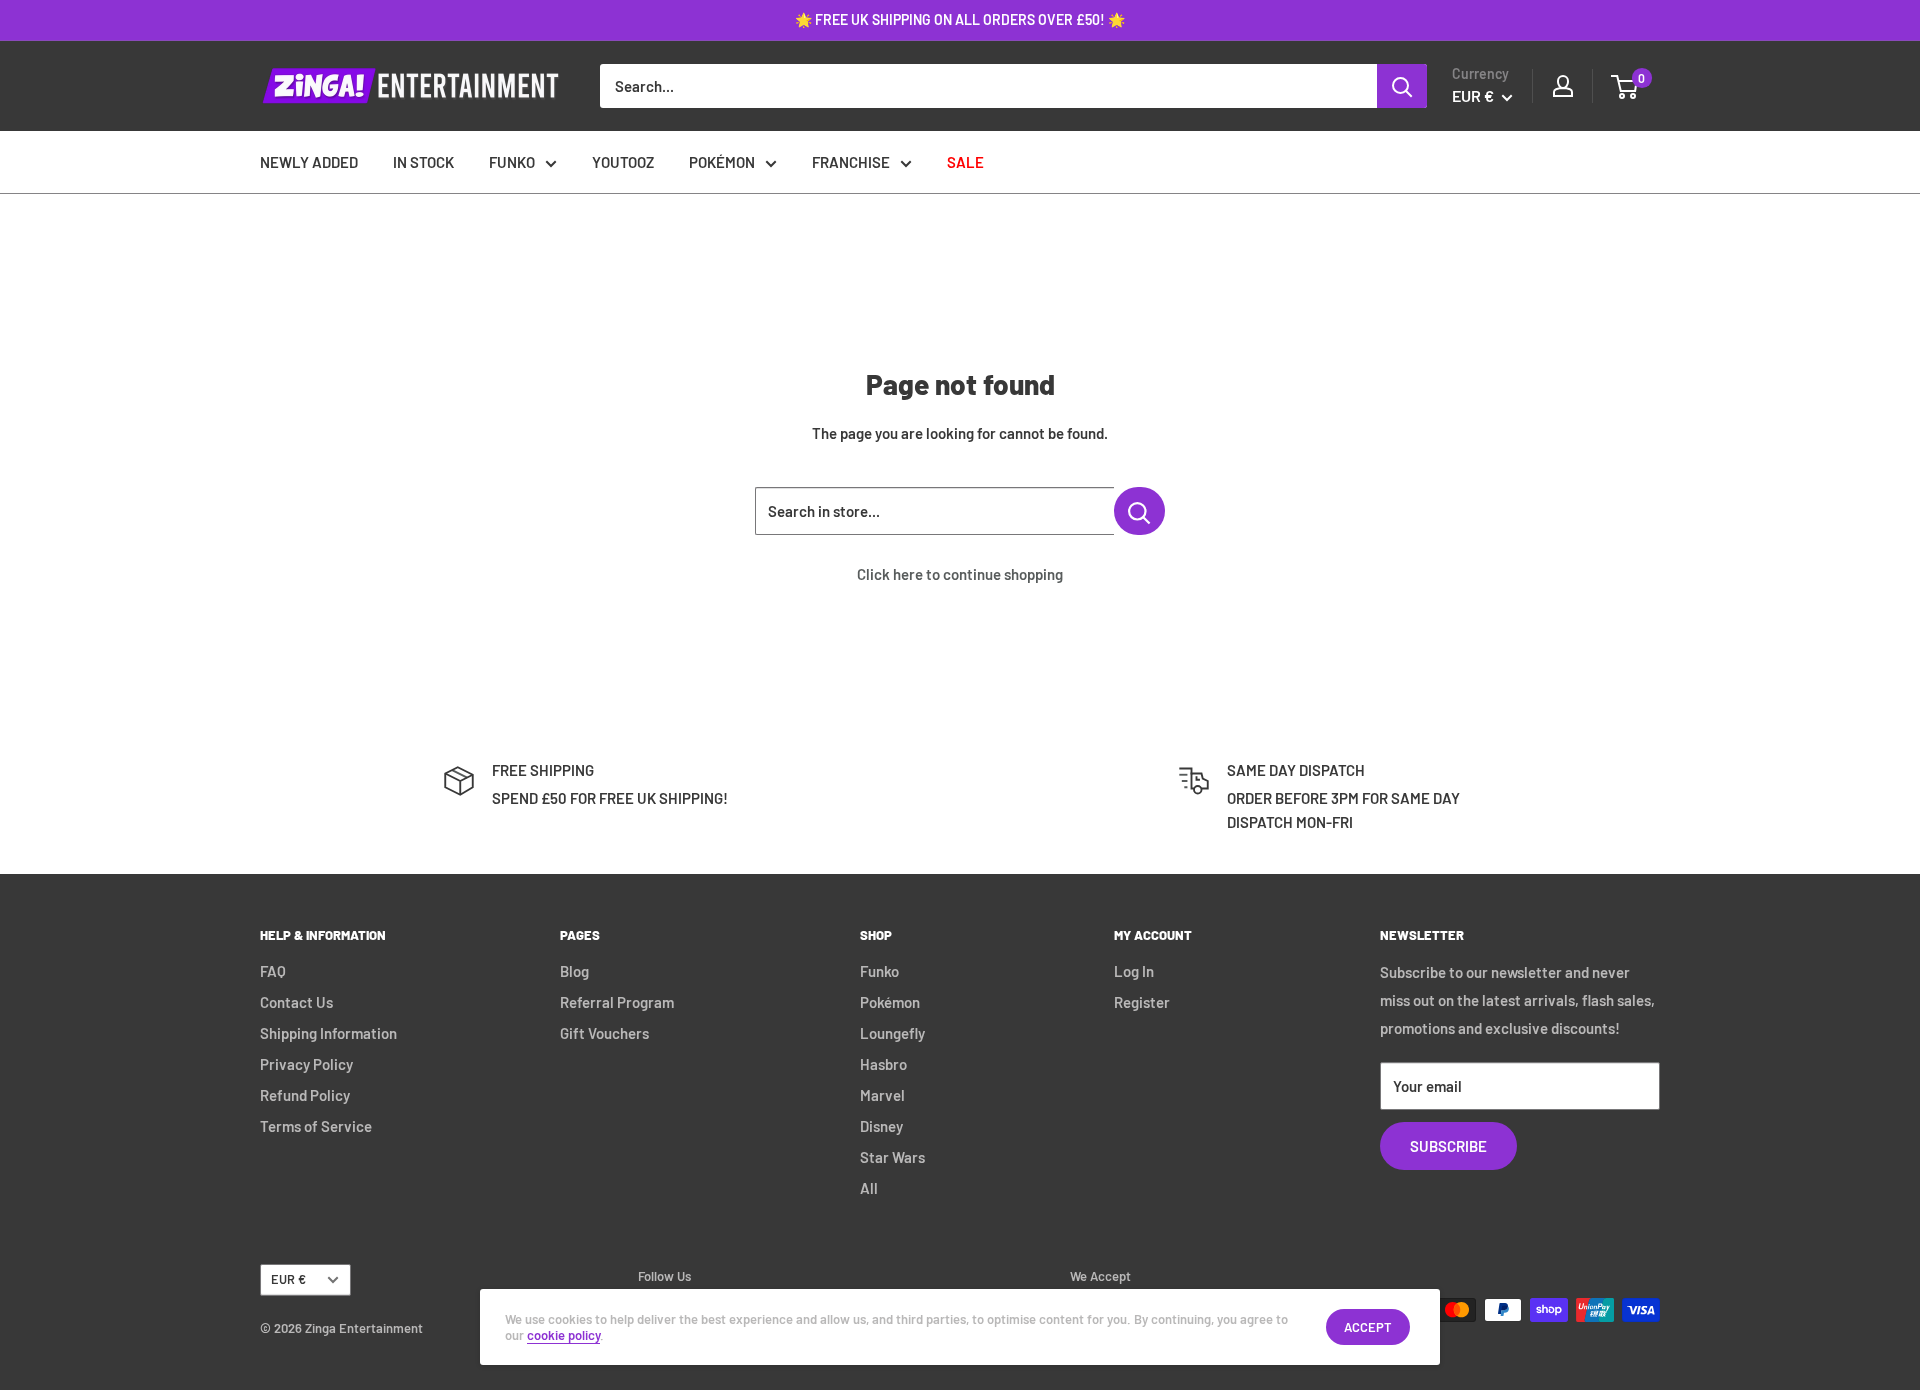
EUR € (288, 1279)
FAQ (273, 971)
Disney (881, 1126)
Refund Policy (305, 1095)
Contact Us (296, 1002)
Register (1142, 1002)
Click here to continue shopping (960, 574)
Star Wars (892, 1157)
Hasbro (883, 1064)
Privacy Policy (306, 1064)
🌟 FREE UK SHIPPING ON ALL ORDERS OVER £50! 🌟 (960, 19)
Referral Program (617, 1002)
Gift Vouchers (604, 1033)
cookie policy (563, 1335)
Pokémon (890, 1002)
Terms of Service (316, 1126)
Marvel (882, 1095)
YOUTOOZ (623, 162)
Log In (1134, 971)
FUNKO (512, 162)
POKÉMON (722, 162)
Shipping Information (328, 1033)
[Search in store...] (1139, 511)
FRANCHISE (851, 162)
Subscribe (1448, 1146)
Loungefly (892, 1033)
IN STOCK (423, 162)
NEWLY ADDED (309, 162)
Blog (574, 971)
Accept (1368, 1327)
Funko (879, 971)
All (869, 1188)
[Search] (1402, 86)
